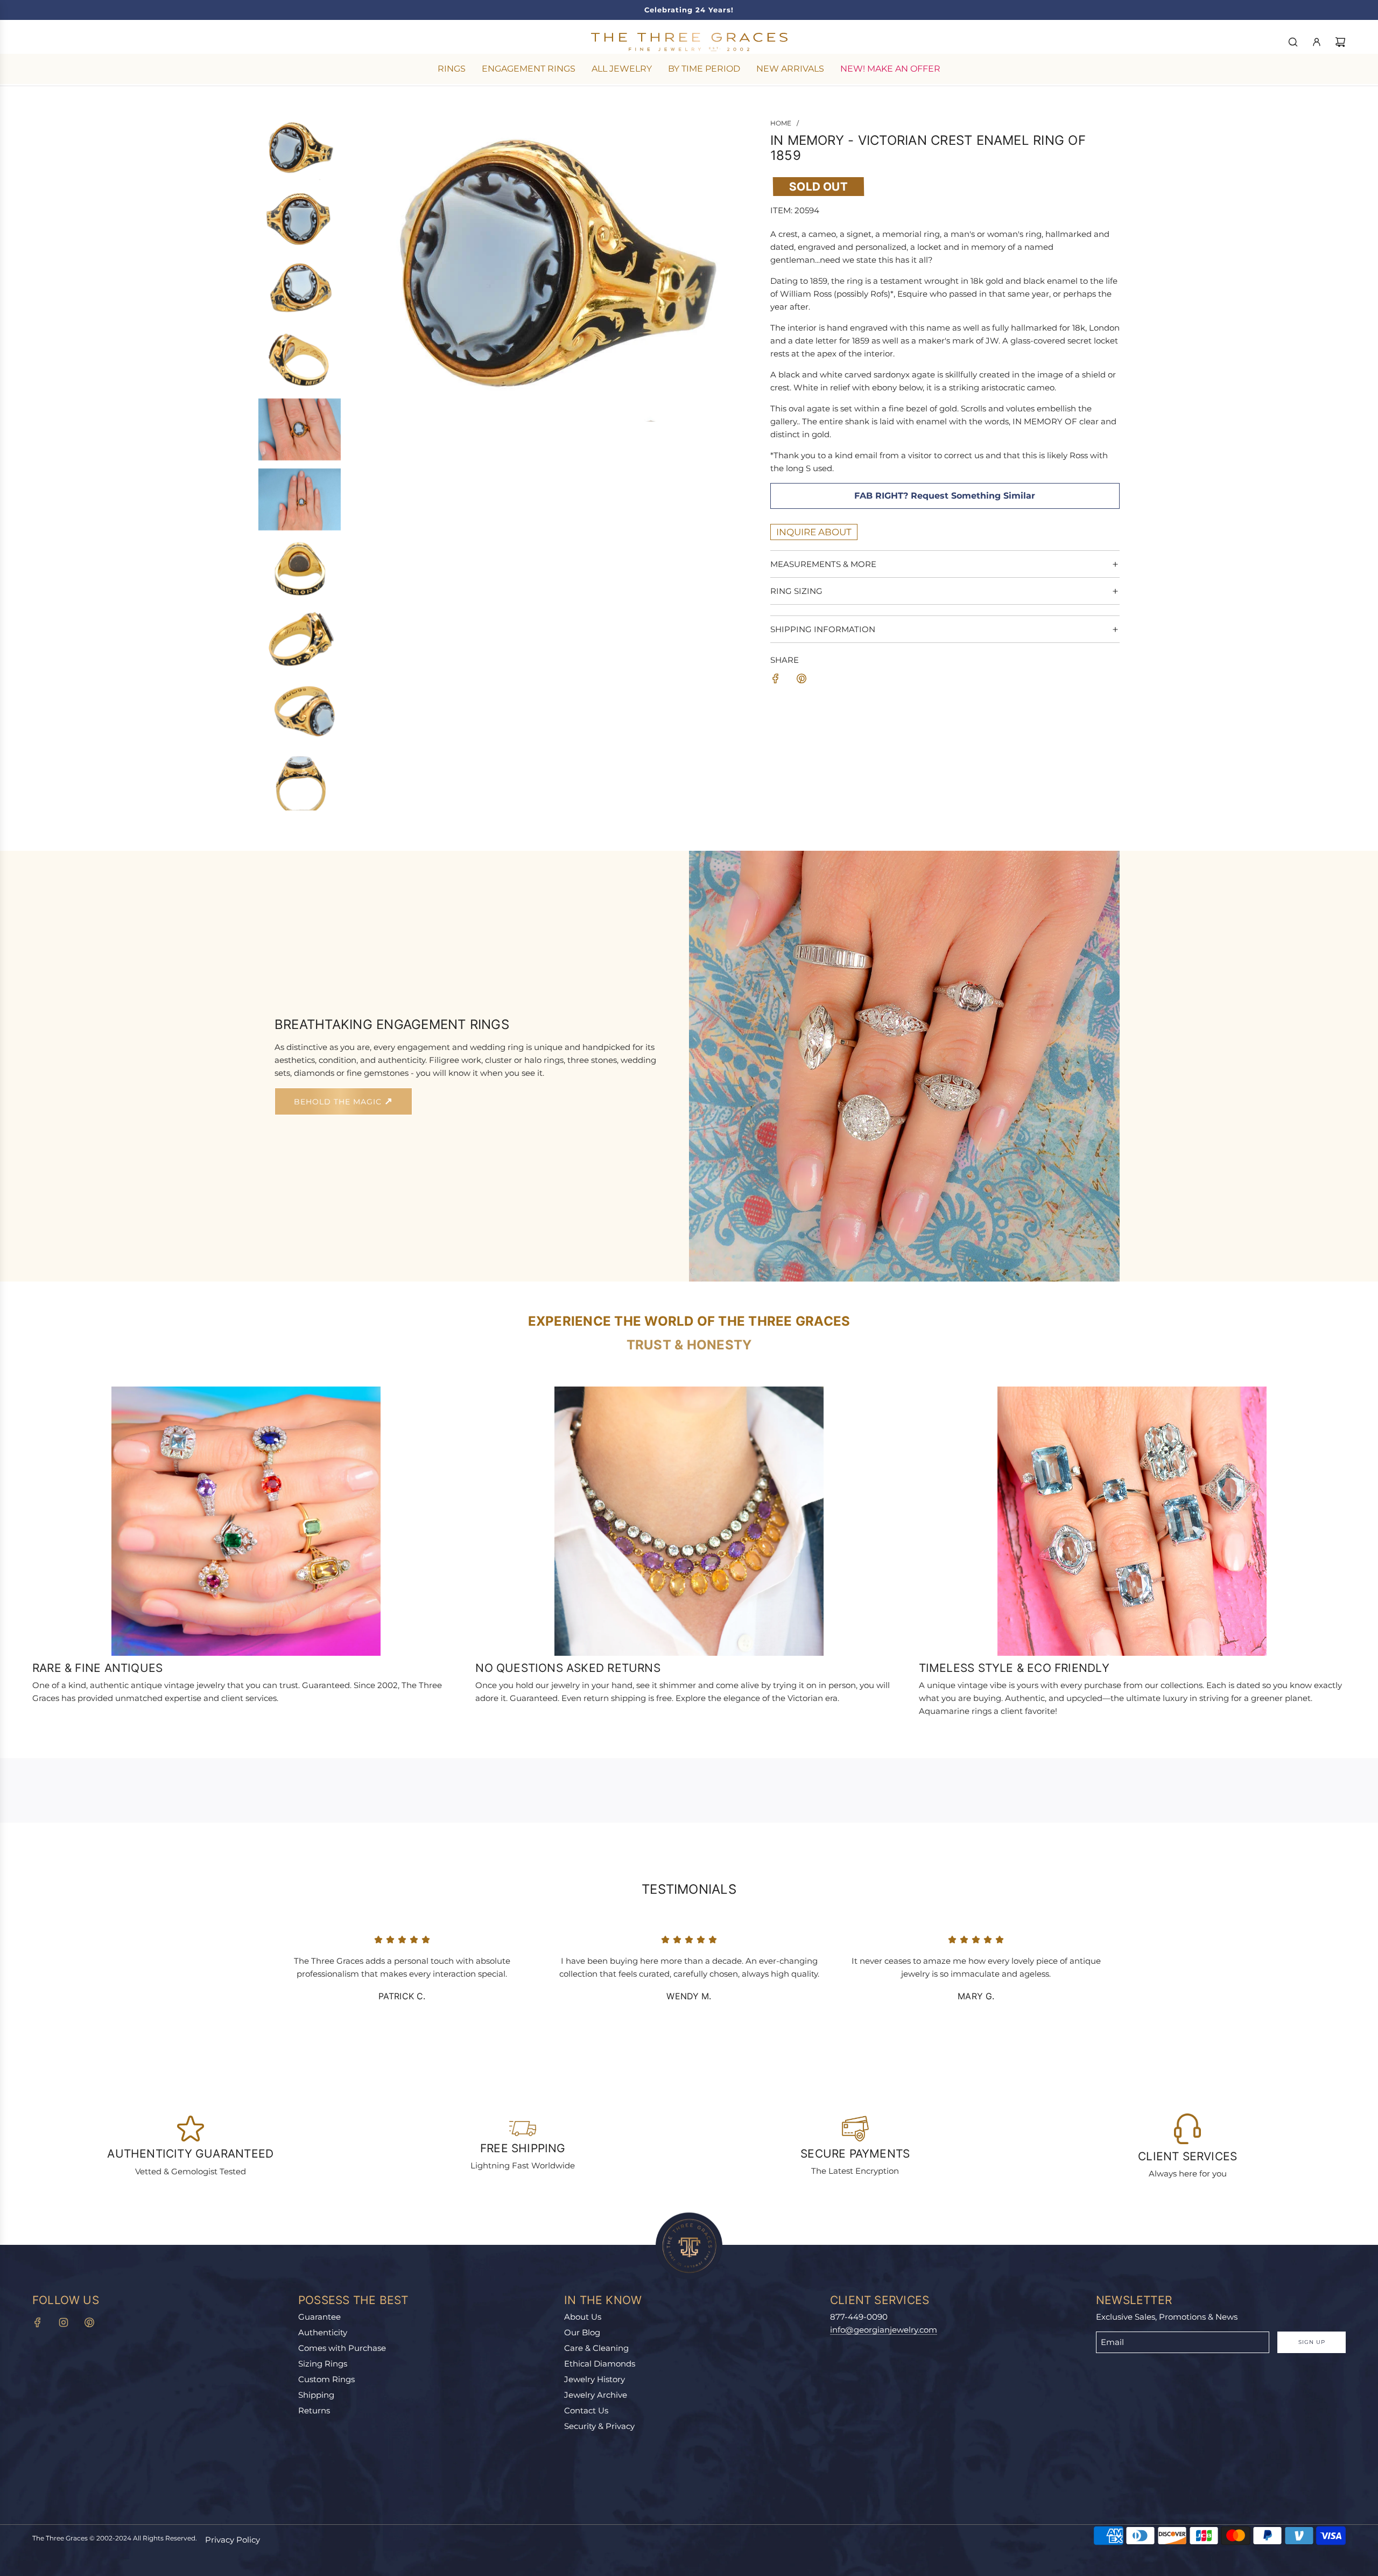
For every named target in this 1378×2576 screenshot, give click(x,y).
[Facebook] (38, 2322)
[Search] (1293, 42)
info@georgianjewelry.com (884, 2330)
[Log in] (1317, 42)
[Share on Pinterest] (802, 680)
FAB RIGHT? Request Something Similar (945, 496)
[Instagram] (64, 2322)
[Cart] (1340, 42)
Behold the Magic (339, 1102)
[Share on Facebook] (776, 680)
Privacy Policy (233, 2540)
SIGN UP (1312, 2342)
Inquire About (814, 532)
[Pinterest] (89, 2322)
